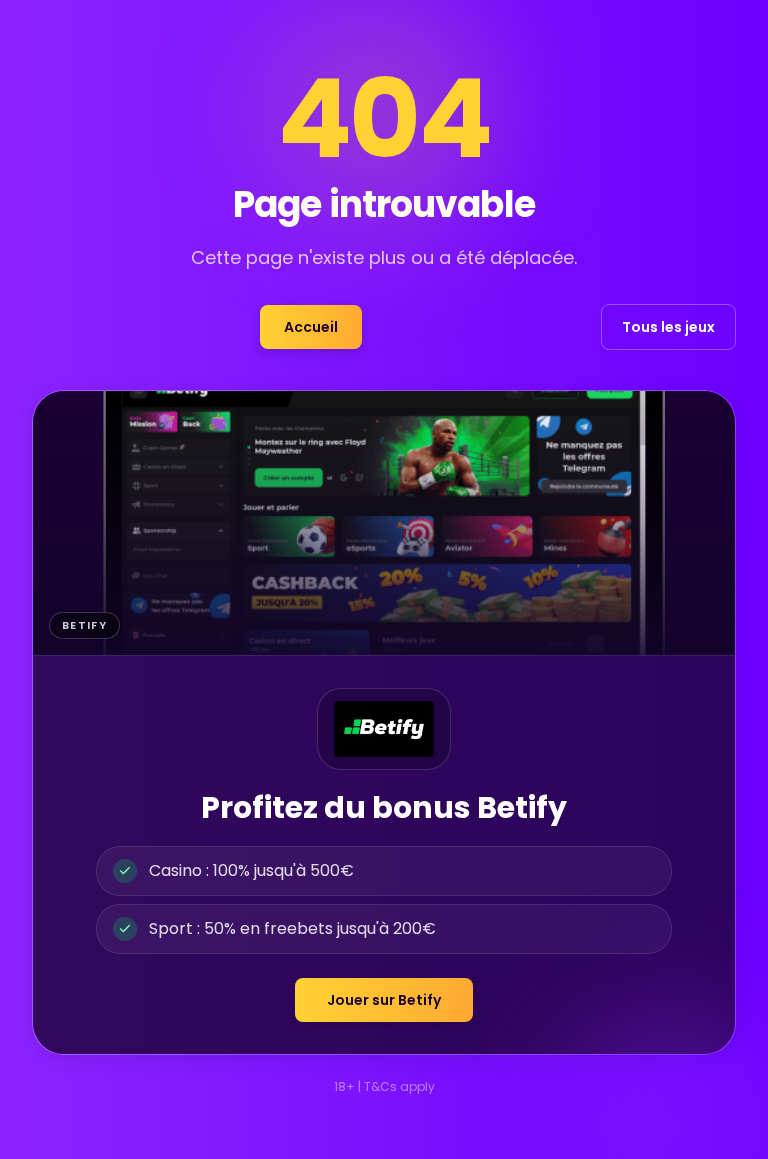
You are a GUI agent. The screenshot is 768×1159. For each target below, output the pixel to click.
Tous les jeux (668, 327)
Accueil (311, 327)
